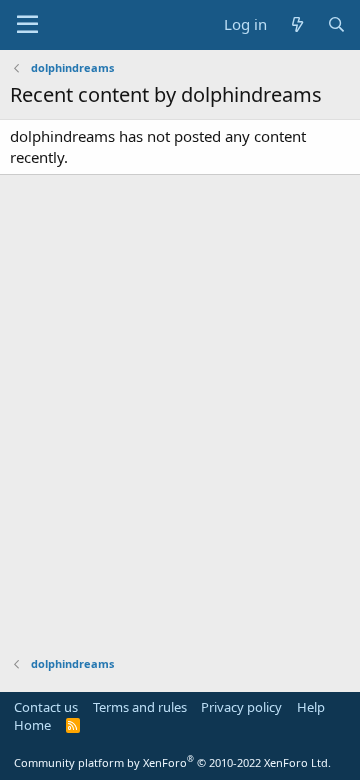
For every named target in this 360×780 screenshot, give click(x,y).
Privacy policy (241, 707)
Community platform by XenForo (172, 762)
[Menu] (27, 25)
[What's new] (296, 24)
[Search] (336, 24)
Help (311, 707)
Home (32, 725)
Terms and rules (140, 707)
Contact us (46, 707)
